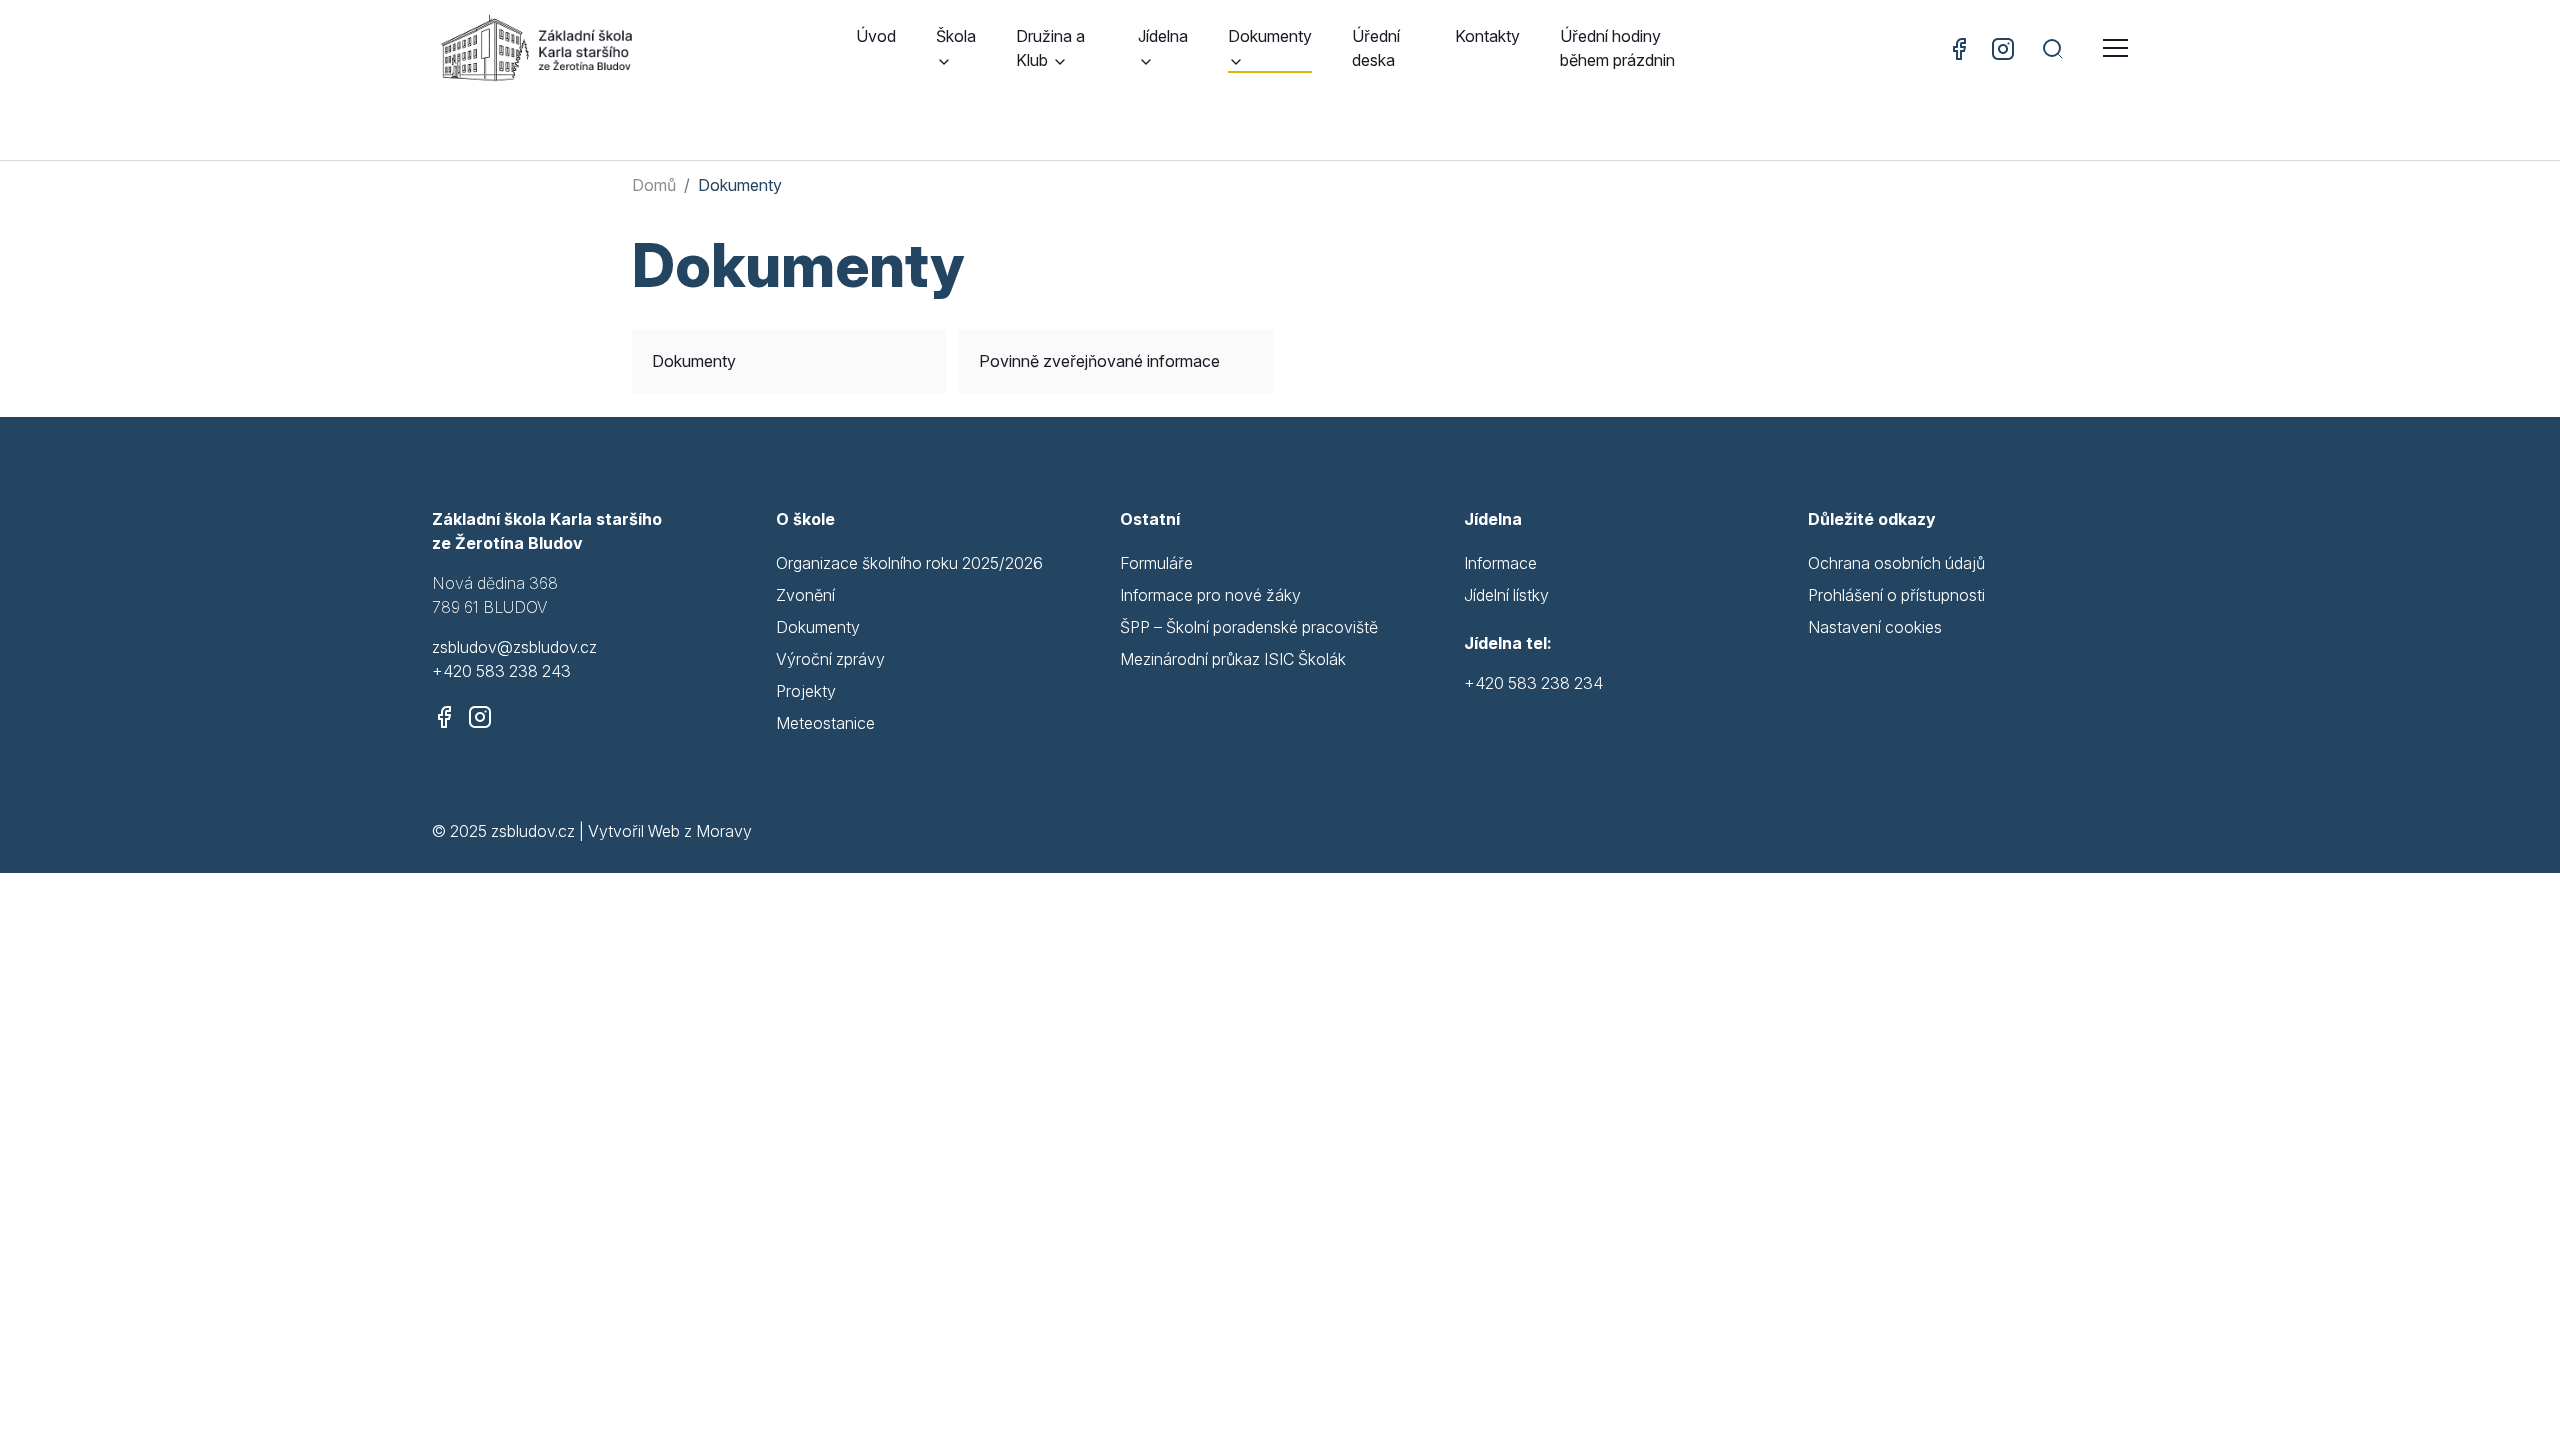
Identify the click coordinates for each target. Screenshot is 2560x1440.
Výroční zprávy (830, 659)
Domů (654, 185)
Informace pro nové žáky (1210, 595)
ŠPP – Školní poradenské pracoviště (1249, 627)
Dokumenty (1270, 36)
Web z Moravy (700, 831)
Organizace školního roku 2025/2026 (909, 563)
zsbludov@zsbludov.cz (514, 647)
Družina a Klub (1050, 48)
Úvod (876, 36)
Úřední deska (1376, 48)
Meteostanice (825, 723)
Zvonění (805, 595)
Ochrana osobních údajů (1896, 563)
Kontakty (1487, 36)
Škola (956, 36)
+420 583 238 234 (1533, 683)
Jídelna (1163, 36)
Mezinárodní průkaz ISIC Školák (1233, 659)
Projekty (806, 691)
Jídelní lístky (1506, 595)
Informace (1500, 563)
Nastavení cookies (1875, 627)
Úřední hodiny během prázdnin (1617, 48)
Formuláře (1156, 563)
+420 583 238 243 (501, 671)
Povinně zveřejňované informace (1099, 361)
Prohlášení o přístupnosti (1896, 595)
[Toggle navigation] (2115, 48)
